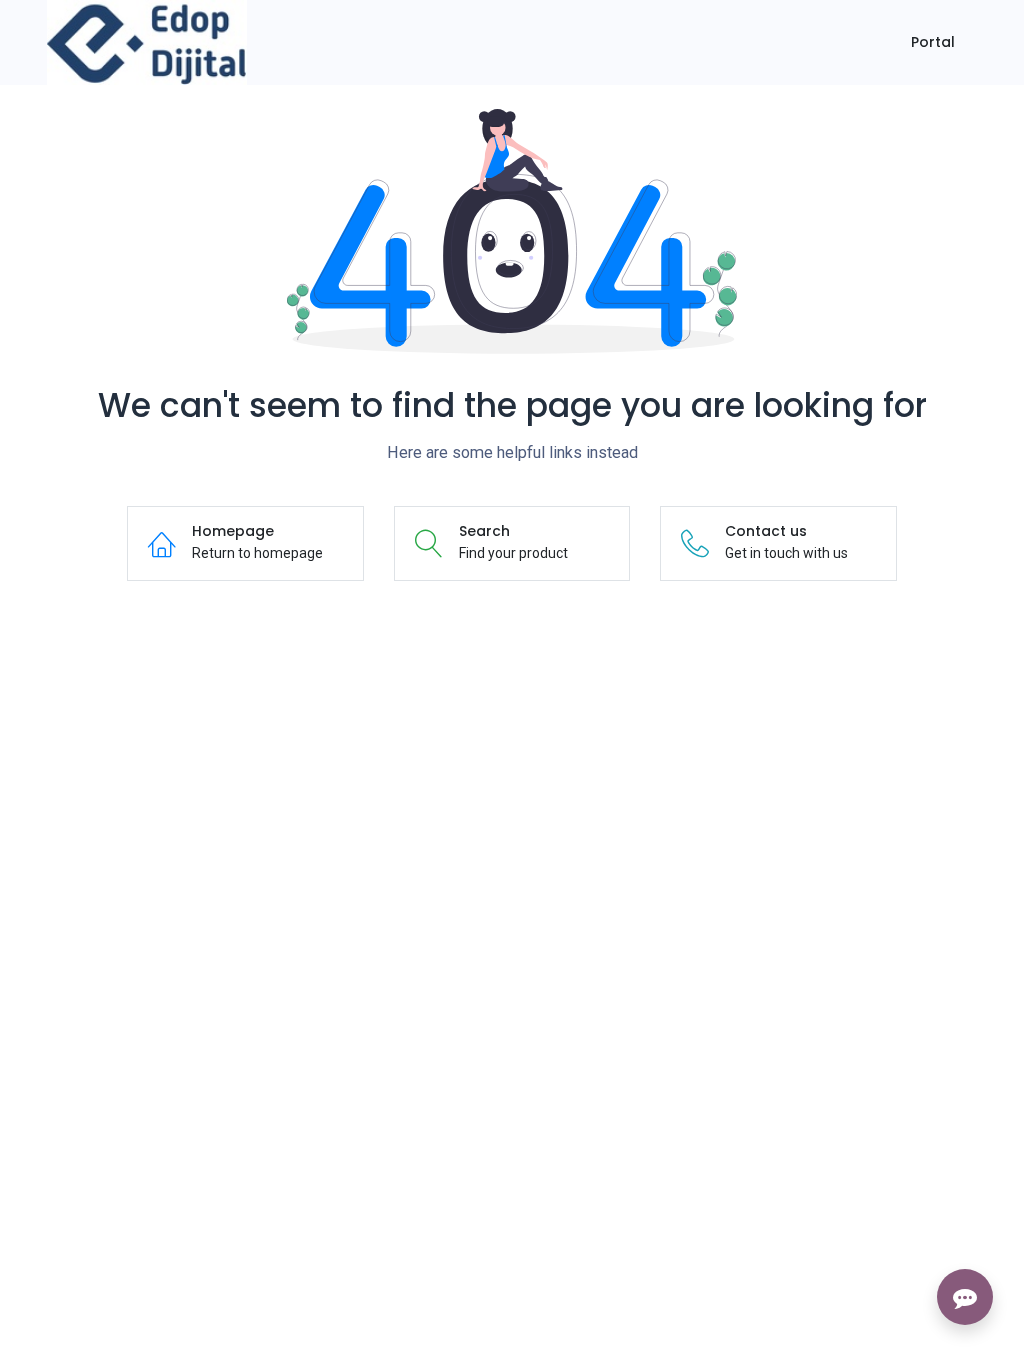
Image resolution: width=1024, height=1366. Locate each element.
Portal (933, 42)
